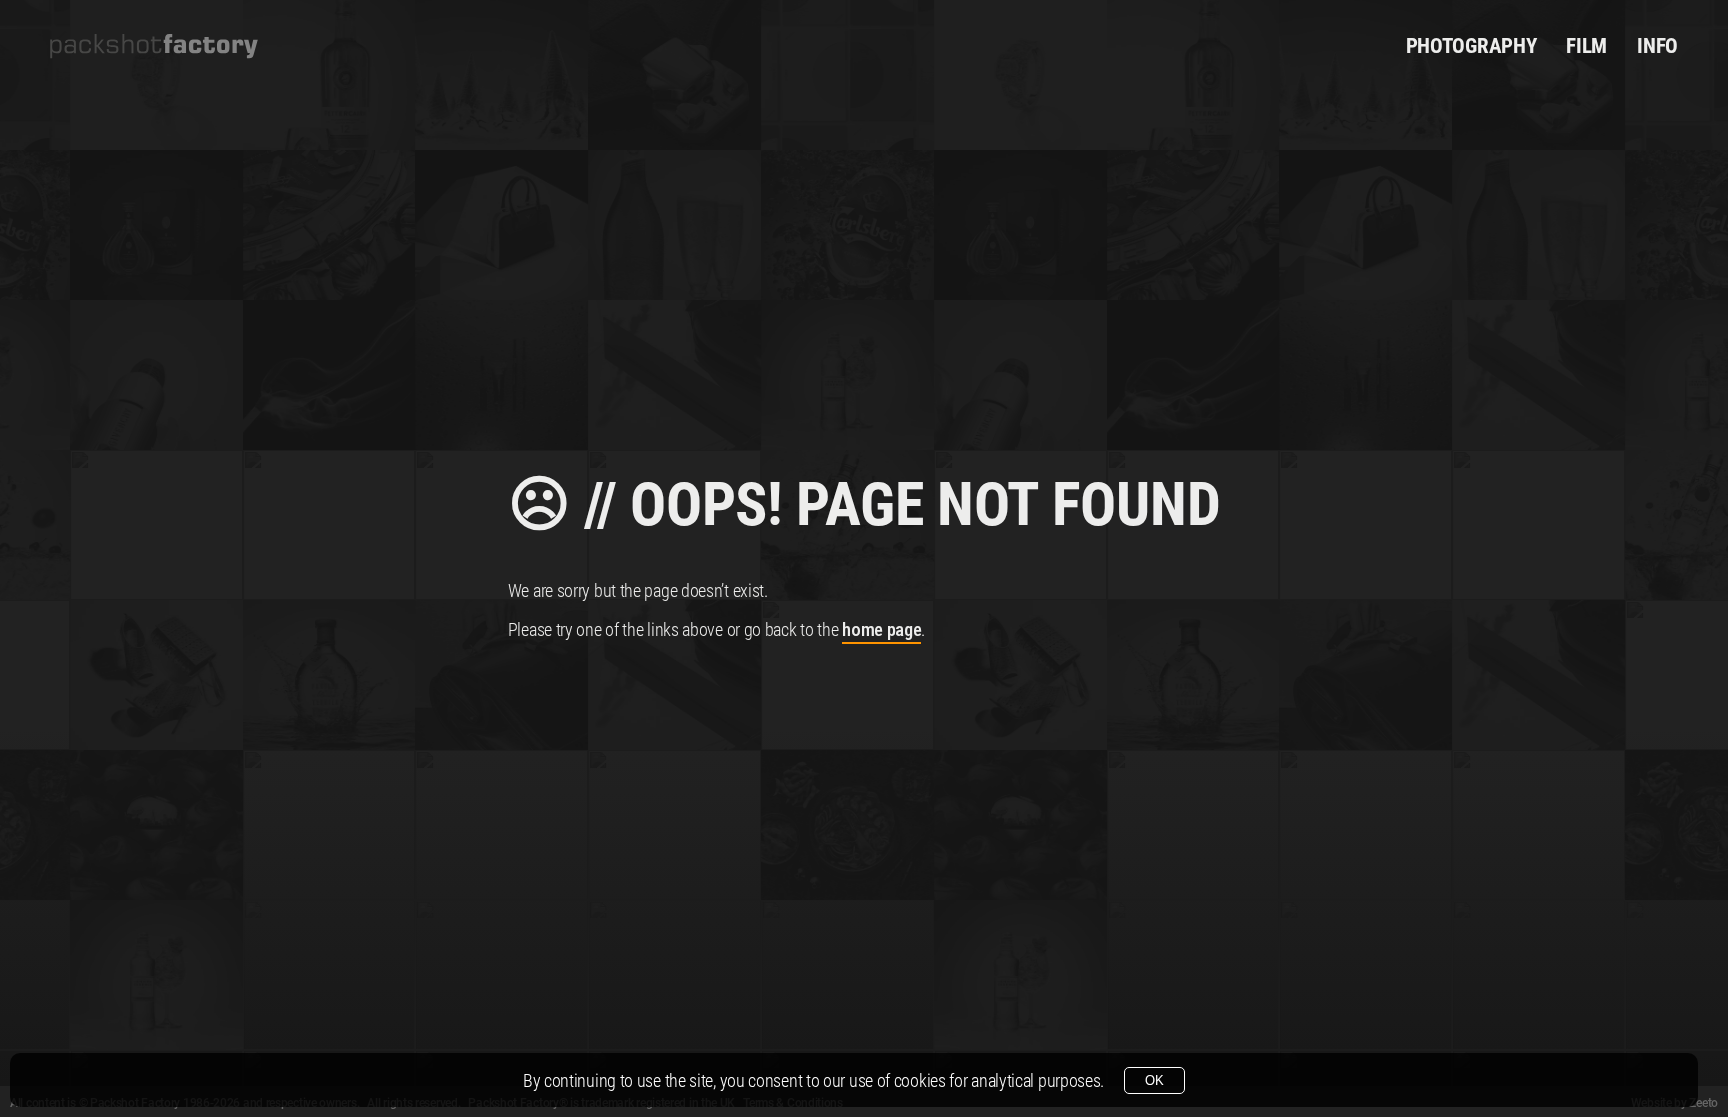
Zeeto (1703, 1103)
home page (881, 629)
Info (1657, 46)
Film (1586, 46)
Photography (1471, 46)
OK (1154, 1080)
